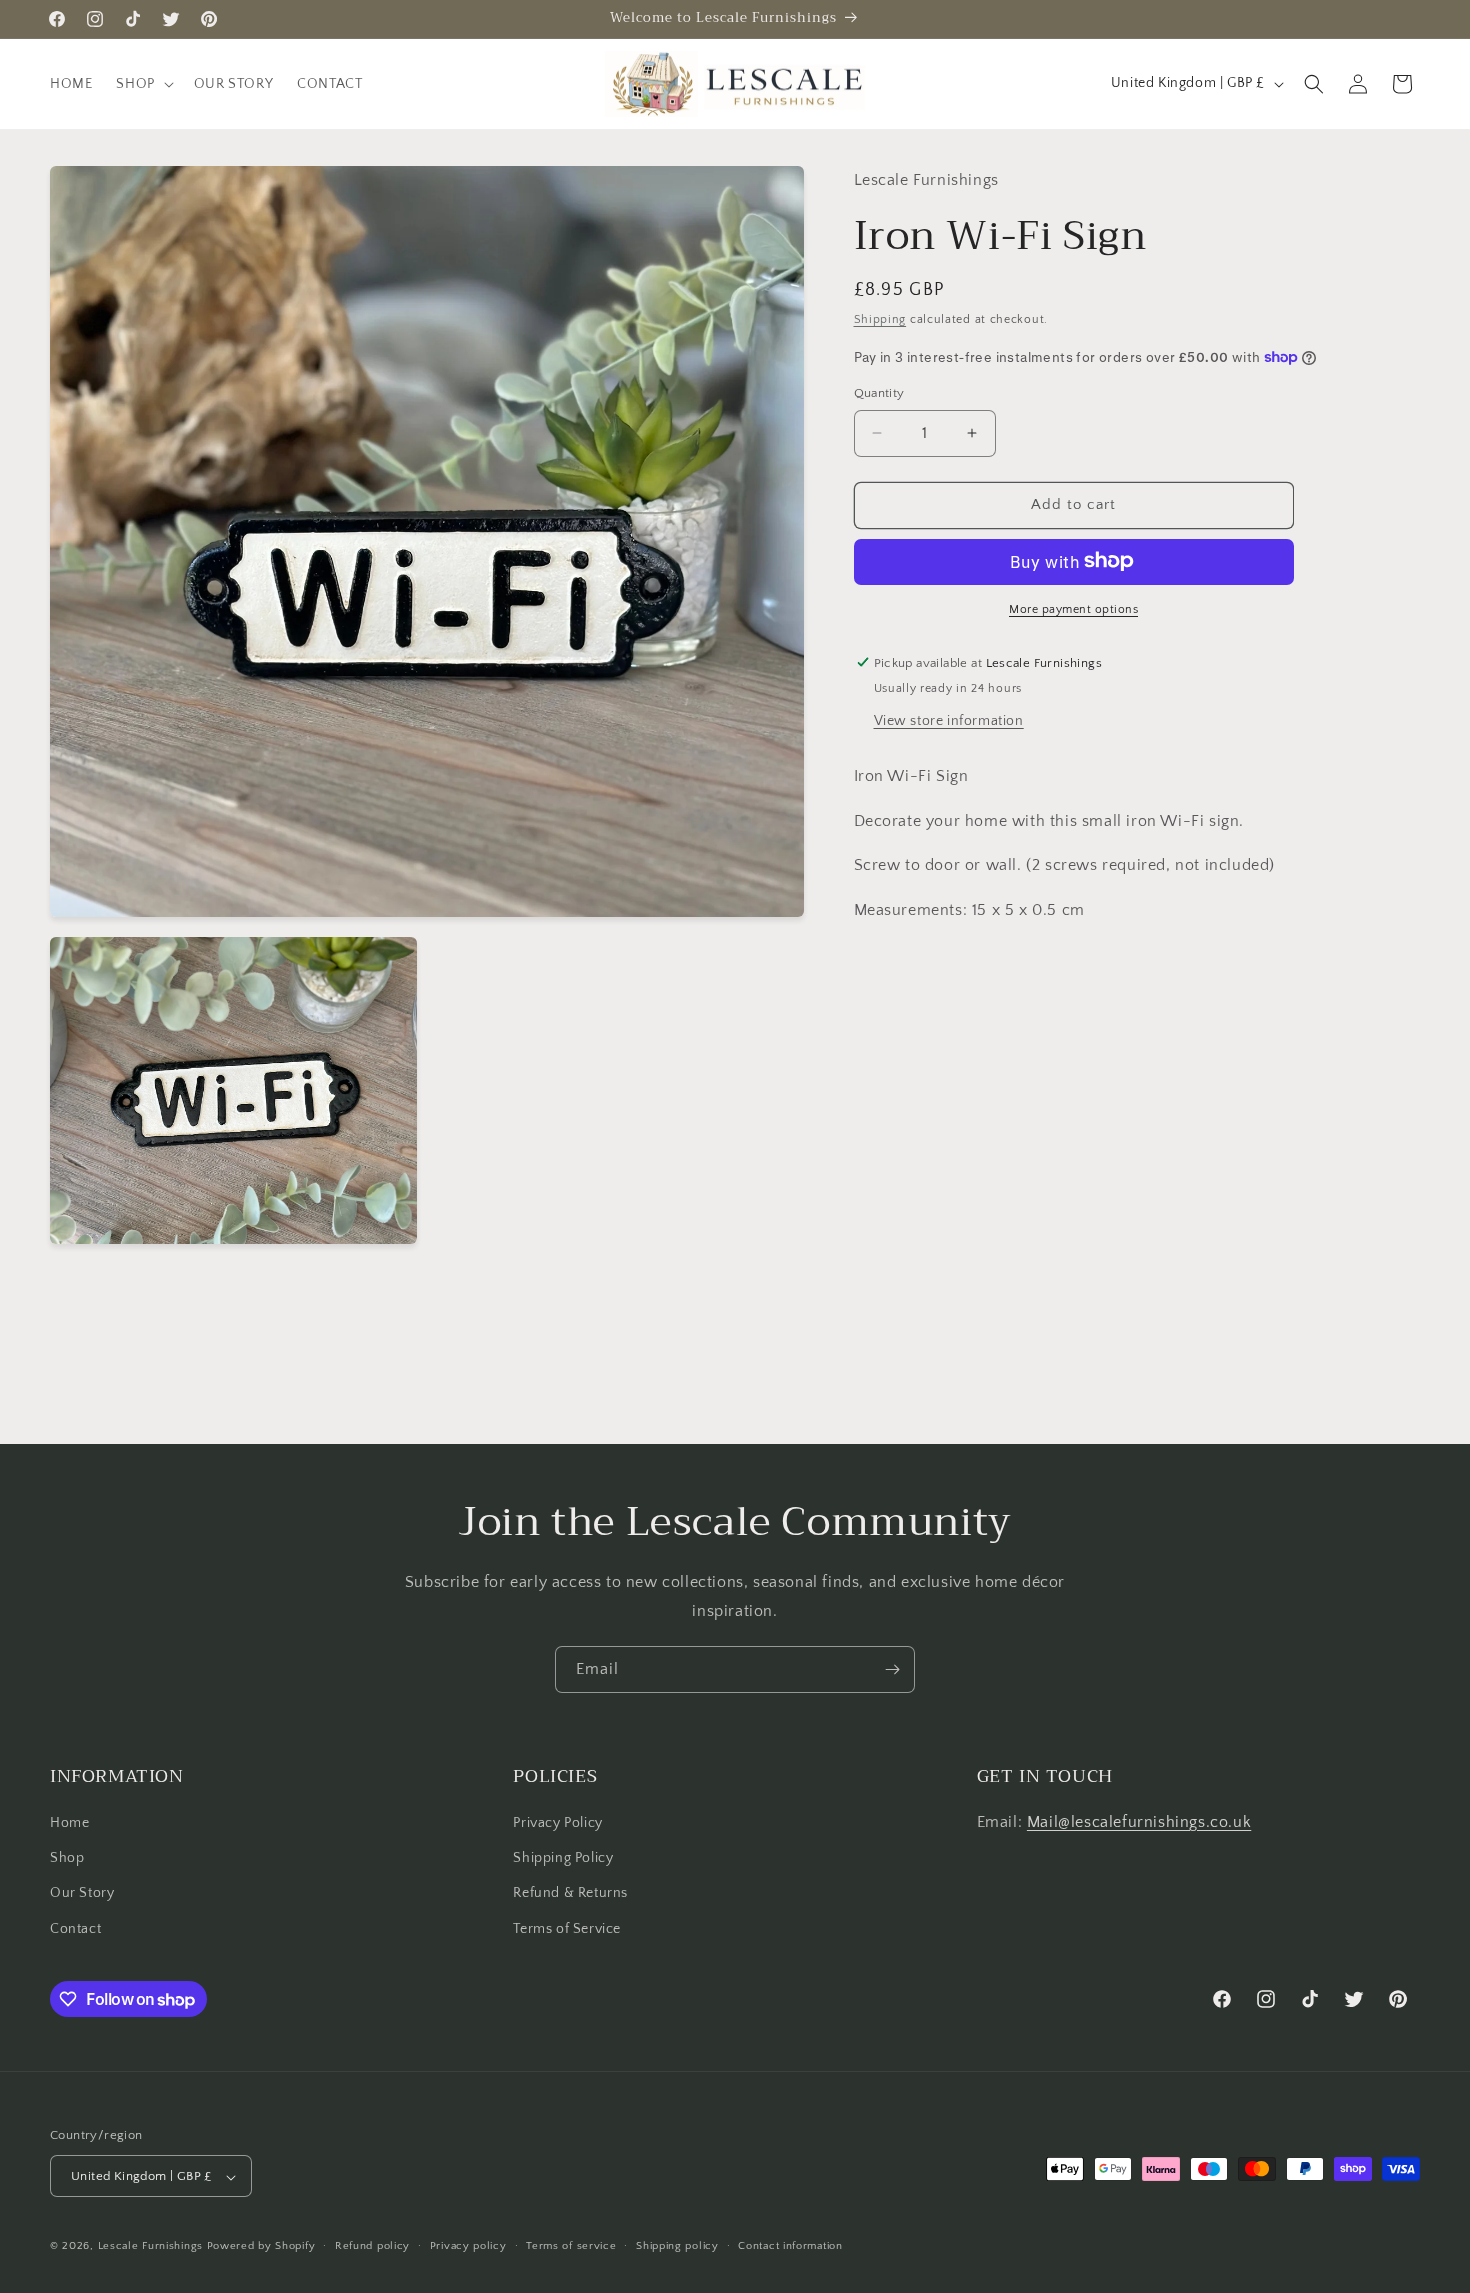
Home (69, 1823)
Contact (75, 1929)
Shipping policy (677, 2246)
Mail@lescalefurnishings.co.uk (1139, 1822)
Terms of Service (567, 1929)
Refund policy (372, 2246)
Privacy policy (468, 2246)
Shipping (880, 318)
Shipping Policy (563, 1859)
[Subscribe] (892, 1669)
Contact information (790, 2246)
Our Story (82, 1894)
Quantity (879, 393)
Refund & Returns (570, 1894)
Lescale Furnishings (150, 2247)
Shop (67, 1859)
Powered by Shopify (261, 2247)
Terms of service (571, 2246)
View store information (949, 720)
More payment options (1073, 608)
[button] (142, 84)
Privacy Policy (557, 1823)
